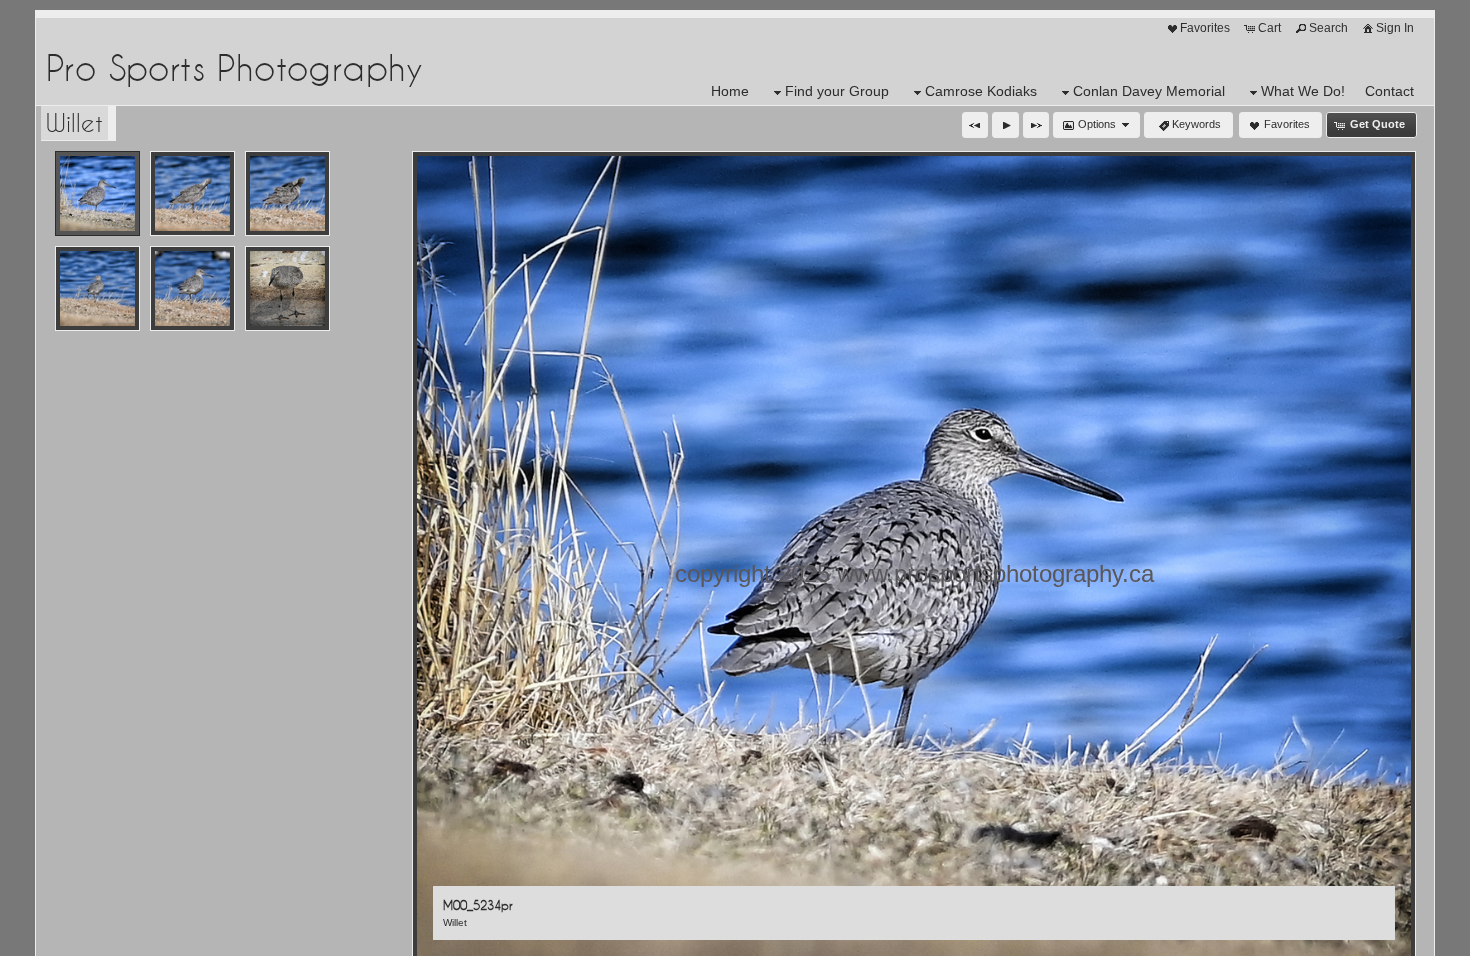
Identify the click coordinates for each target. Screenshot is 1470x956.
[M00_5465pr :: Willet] (287, 288)
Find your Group (837, 91)
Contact (1389, 91)
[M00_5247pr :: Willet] (192, 193)
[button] (975, 125)
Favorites (1205, 28)
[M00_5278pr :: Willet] (192, 288)
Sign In (1395, 28)
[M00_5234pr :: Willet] (97, 193)
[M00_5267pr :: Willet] (97, 288)
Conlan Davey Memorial (1149, 91)
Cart (1269, 28)
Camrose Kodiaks (981, 91)
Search (1328, 28)
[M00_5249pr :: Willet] (287, 193)
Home (730, 91)
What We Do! (1303, 91)
